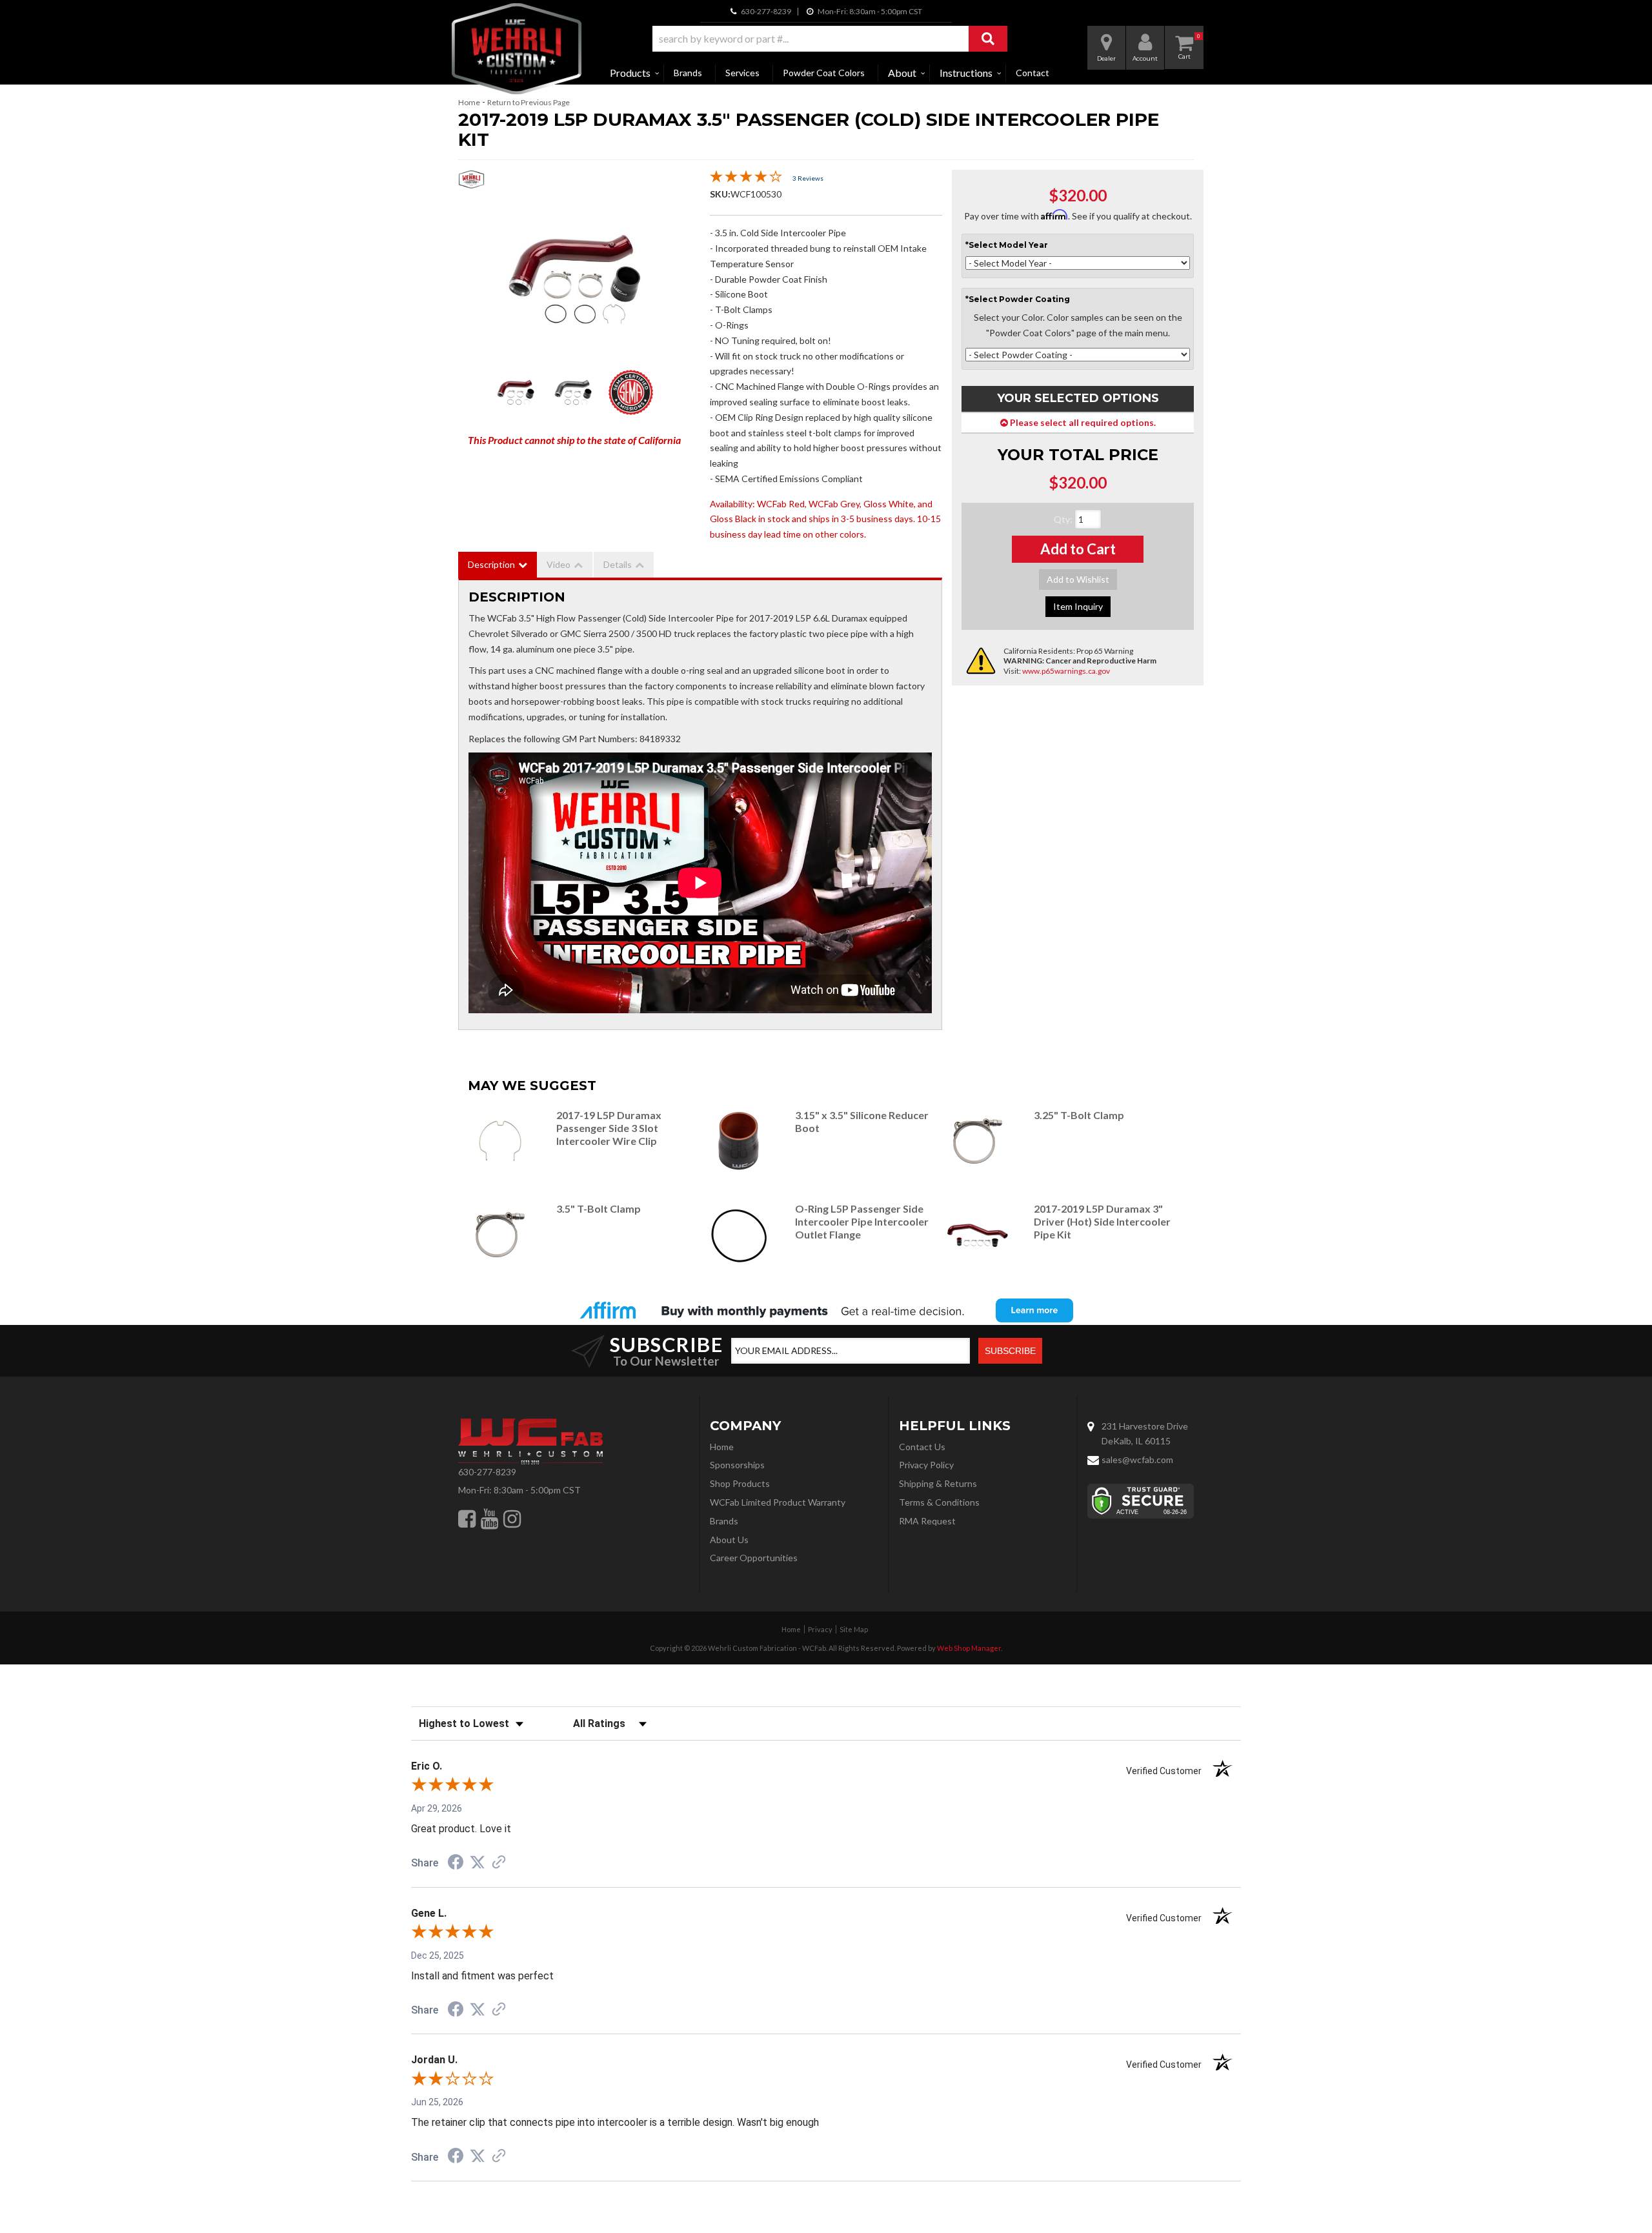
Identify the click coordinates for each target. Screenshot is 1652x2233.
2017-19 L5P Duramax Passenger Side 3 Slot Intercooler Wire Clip (609, 1128)
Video (559, 564)
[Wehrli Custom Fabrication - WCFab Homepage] (517, 49)
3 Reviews (808, 178)
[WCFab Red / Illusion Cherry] (574, 279)
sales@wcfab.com (1137, 1460)
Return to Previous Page (529, 102)
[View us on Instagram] (512, 1519)
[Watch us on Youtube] (489, 1519)
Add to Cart (1078, 549)
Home (469, 102)
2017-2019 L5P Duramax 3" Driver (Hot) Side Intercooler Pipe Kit (1102, 1221)
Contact (1032, 73)
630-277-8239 (487, 1472)
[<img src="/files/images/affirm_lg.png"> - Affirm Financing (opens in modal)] (826, 1310)
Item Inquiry (1078, 606)
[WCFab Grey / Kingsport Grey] (573, 392)
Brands (688, 73)
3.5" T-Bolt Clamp (599, 1208)
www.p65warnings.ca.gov (1066, 671)
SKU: (720, 194)
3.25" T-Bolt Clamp (1079, 1115)
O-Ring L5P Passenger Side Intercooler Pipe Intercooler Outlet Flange (862, 1221)
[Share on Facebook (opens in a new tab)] (456, 1864)
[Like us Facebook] (467, 1519)
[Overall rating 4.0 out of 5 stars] (746, 179)
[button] (830, 39)
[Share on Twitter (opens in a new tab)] (478, 1863)
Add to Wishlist (1078, 579)
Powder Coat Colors (824, 73)
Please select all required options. (1082, 422)
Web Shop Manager (969, 1648)
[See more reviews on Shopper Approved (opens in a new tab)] (499, 1863)
